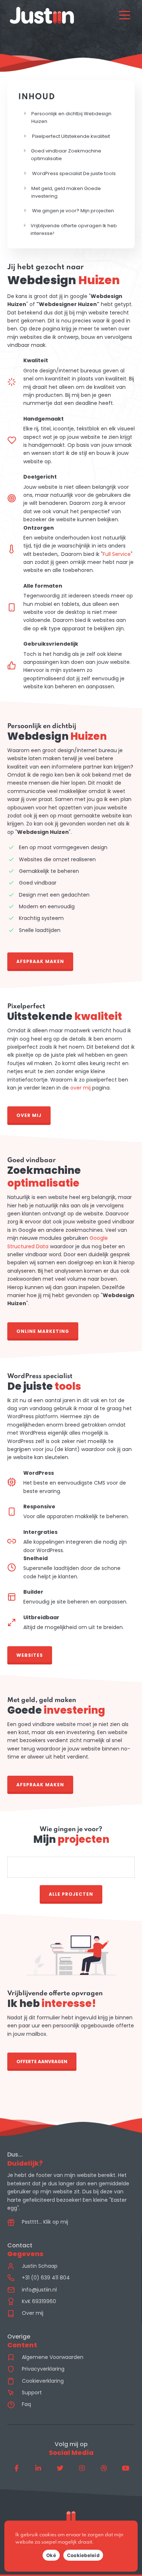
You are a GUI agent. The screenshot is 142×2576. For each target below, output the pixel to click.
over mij (80, 1088)
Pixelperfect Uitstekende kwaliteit (71, 136)
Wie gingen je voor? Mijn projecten (73, 211)
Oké (51, 2555)
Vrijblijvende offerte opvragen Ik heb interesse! (74, 229)
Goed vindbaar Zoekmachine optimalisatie (66, 155)
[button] (40, 960)
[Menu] (125, 15)
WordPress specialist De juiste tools (74, 173)
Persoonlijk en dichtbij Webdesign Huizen (71, 117)
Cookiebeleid (83, 2555)
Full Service (117, 554)
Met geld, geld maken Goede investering (66, 192)
